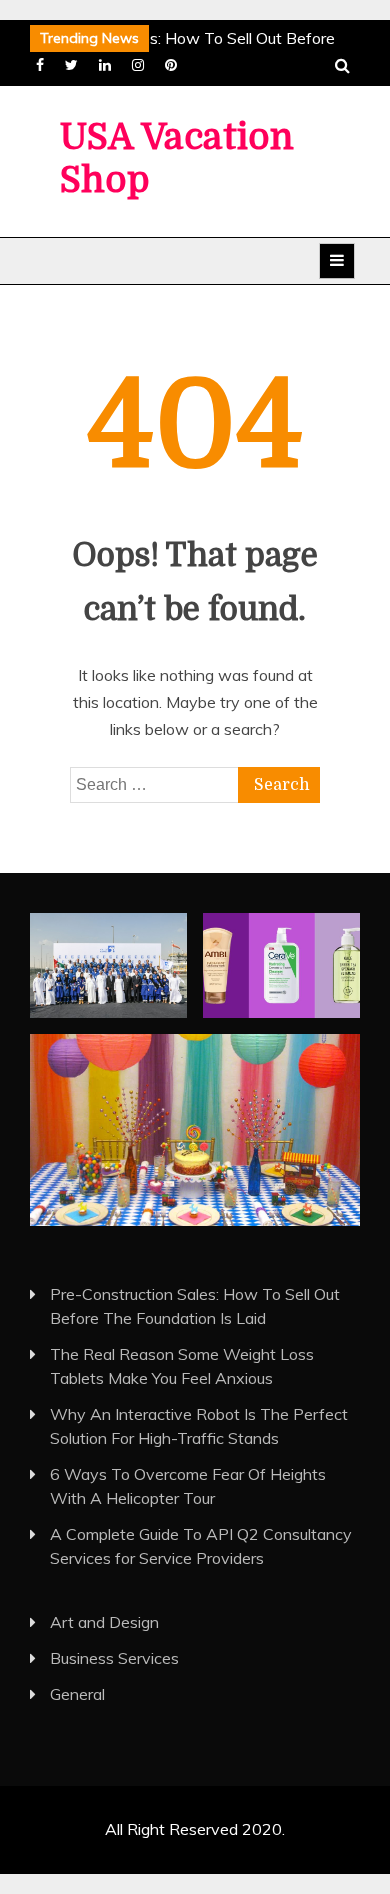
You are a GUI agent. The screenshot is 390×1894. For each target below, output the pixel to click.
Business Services (114, 1658)
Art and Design (104, 1622)
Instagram (138, 65)
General (77, 1694)
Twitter (71, 65)
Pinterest (171, 65)
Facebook (40, 65)
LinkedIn (105, 65)
